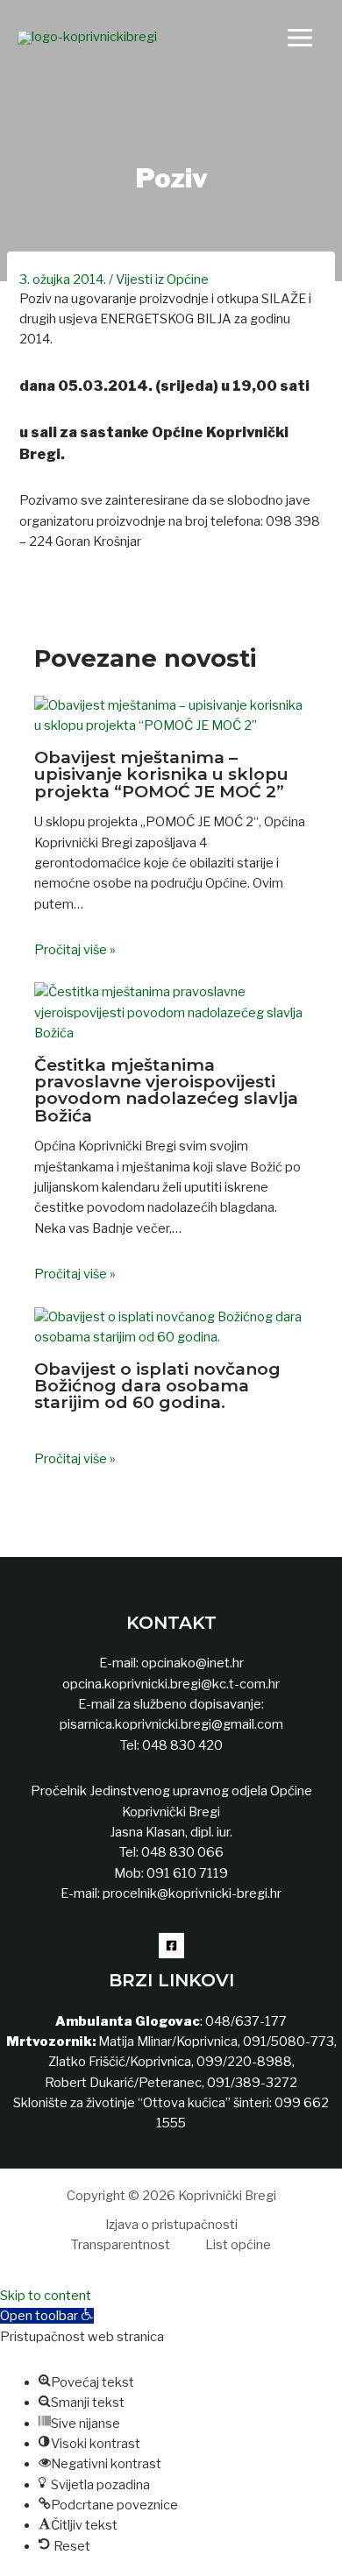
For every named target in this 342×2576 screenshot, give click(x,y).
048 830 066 (181, 1852)
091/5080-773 (287, 2042)
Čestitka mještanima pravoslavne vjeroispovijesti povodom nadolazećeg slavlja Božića (166, 1090)
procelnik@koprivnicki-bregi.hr (192, 1893)
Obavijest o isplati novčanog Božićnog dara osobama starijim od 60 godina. (157, 1385)
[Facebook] (171, 1946)
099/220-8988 (244, 2062)
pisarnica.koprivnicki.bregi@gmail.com (171, 1724)
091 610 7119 (187, 1873)
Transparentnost (121, 2245)
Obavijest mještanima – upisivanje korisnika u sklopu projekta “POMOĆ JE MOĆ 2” (161, 774)
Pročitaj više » (75, 950)
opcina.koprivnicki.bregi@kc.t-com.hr (171, 1684)
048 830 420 (181, 1745)
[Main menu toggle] (300, 38)
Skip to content (46, 2296)
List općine (238, 2245)
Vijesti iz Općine (162, 280)
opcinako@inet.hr (192, 1663)
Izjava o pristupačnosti (171, 2225)
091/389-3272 (252, 2083)
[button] (47, 2316)
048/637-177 (245, 2021)
